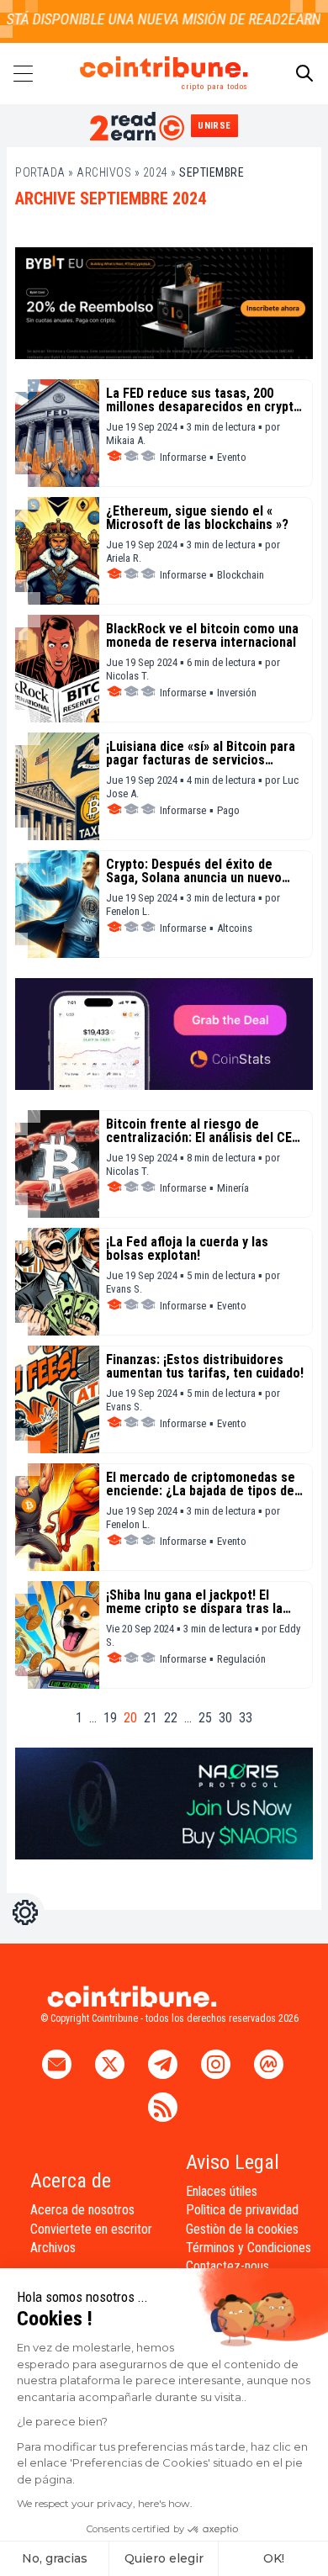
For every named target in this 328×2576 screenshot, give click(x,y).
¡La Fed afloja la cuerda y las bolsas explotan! (187, 1249)
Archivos (104, 172)
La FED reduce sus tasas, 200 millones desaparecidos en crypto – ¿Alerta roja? (204, 400)
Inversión (237, 693)
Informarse (183, 457)
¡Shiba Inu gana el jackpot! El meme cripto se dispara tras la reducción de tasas (194, 1602)
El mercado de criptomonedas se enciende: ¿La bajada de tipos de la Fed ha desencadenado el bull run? (201, 1484)
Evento (232, 457)
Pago (228, 810)
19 (110, 1718)
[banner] (164, 303)
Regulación (241, 1659)
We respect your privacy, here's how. (105, 2503)
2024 (156, 172)
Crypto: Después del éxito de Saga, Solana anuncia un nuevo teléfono (194, 871)
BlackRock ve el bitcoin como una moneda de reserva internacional (202, 636)
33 (246, 1718)
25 (205, 1718)
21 (151, 1718)
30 (225, 1718)
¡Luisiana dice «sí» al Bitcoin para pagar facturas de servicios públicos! (201, 754)
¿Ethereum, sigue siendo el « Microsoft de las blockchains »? (197, 518)
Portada (40, 172)
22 (171, 1718)
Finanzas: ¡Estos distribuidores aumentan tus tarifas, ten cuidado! (205, 1367)
